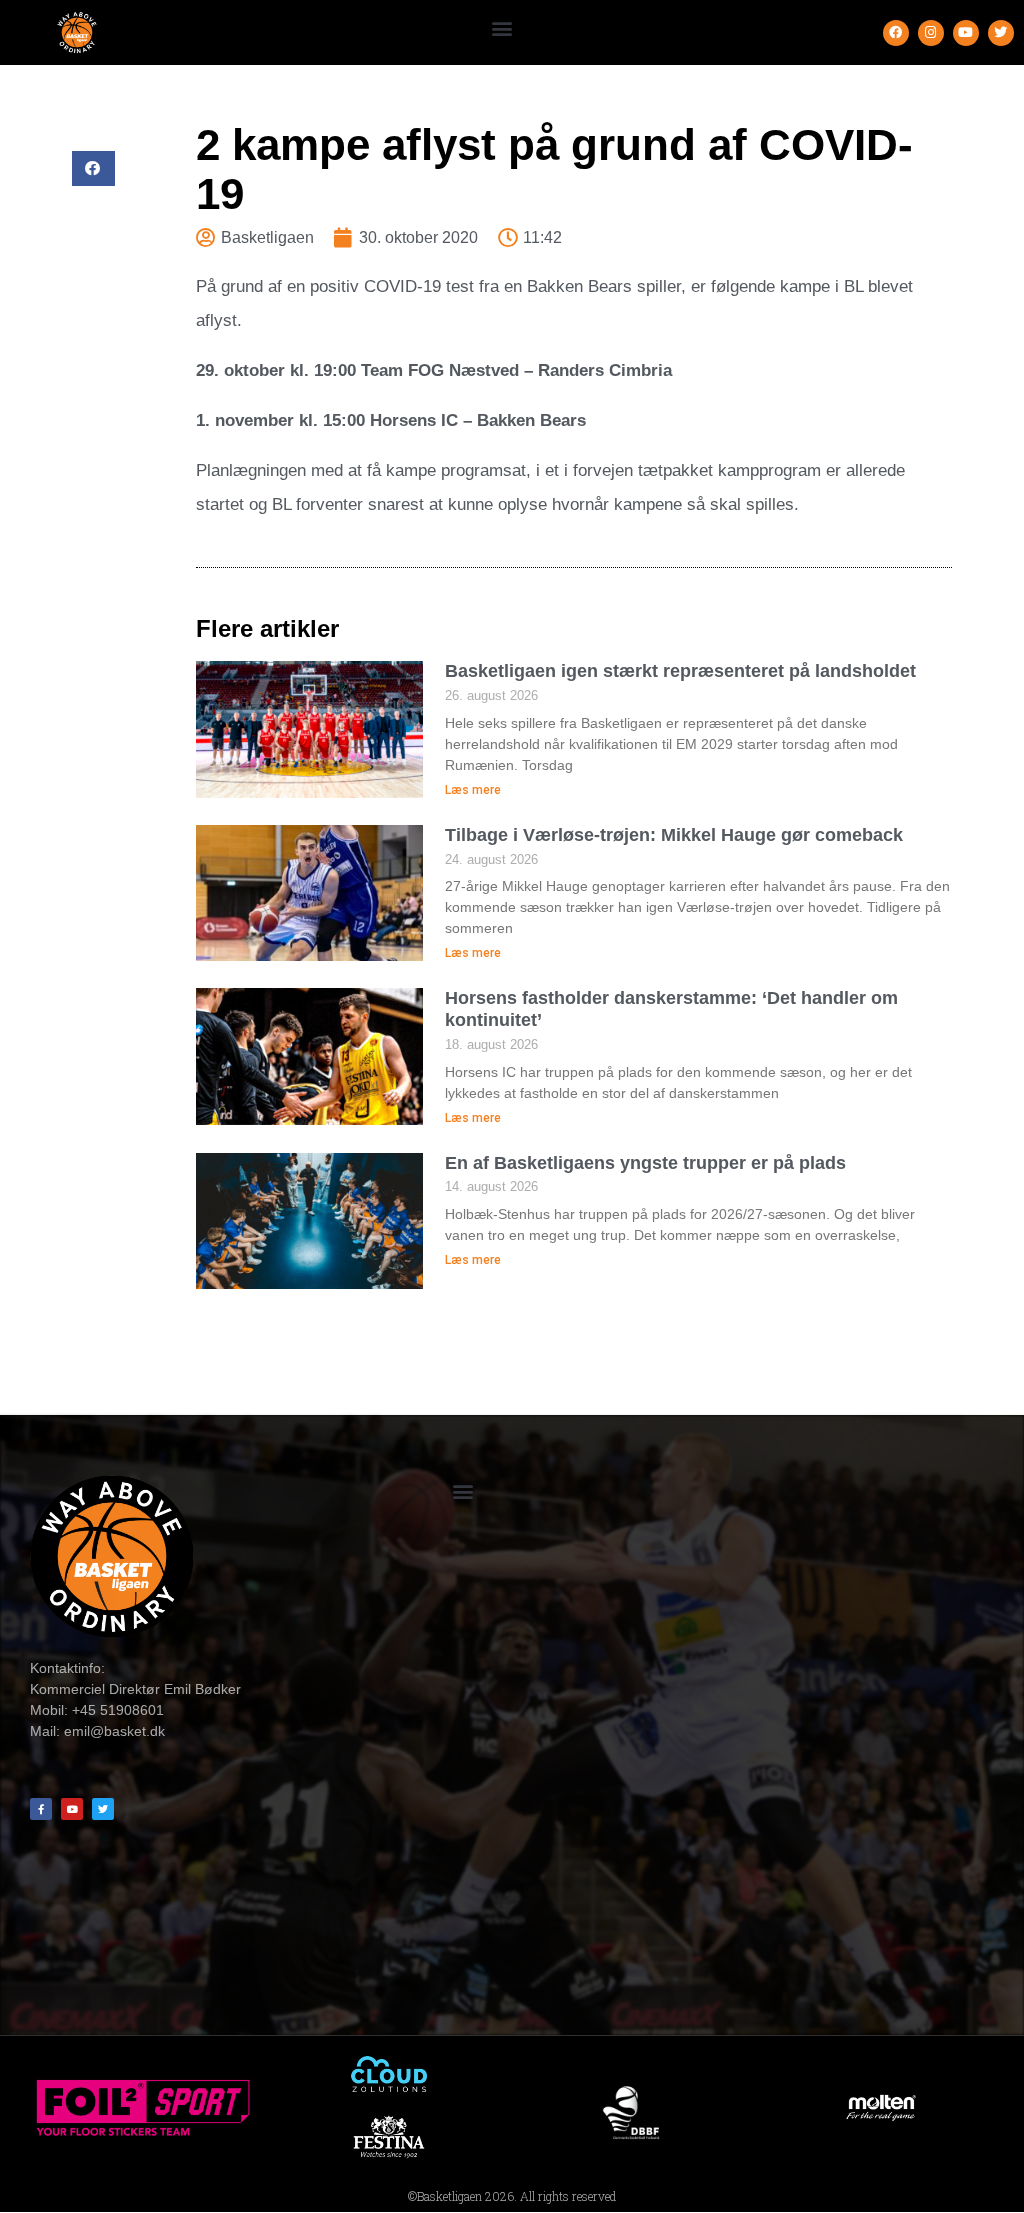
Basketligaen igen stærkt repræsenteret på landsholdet (680, 671)
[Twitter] (1001, 33)
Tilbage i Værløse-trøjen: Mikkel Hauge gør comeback (674, 835)
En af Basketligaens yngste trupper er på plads (645, 1163)
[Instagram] (931, 33)
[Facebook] (896, 33)
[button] (501, 27)
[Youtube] (966, 33)
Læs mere (473, 790)
